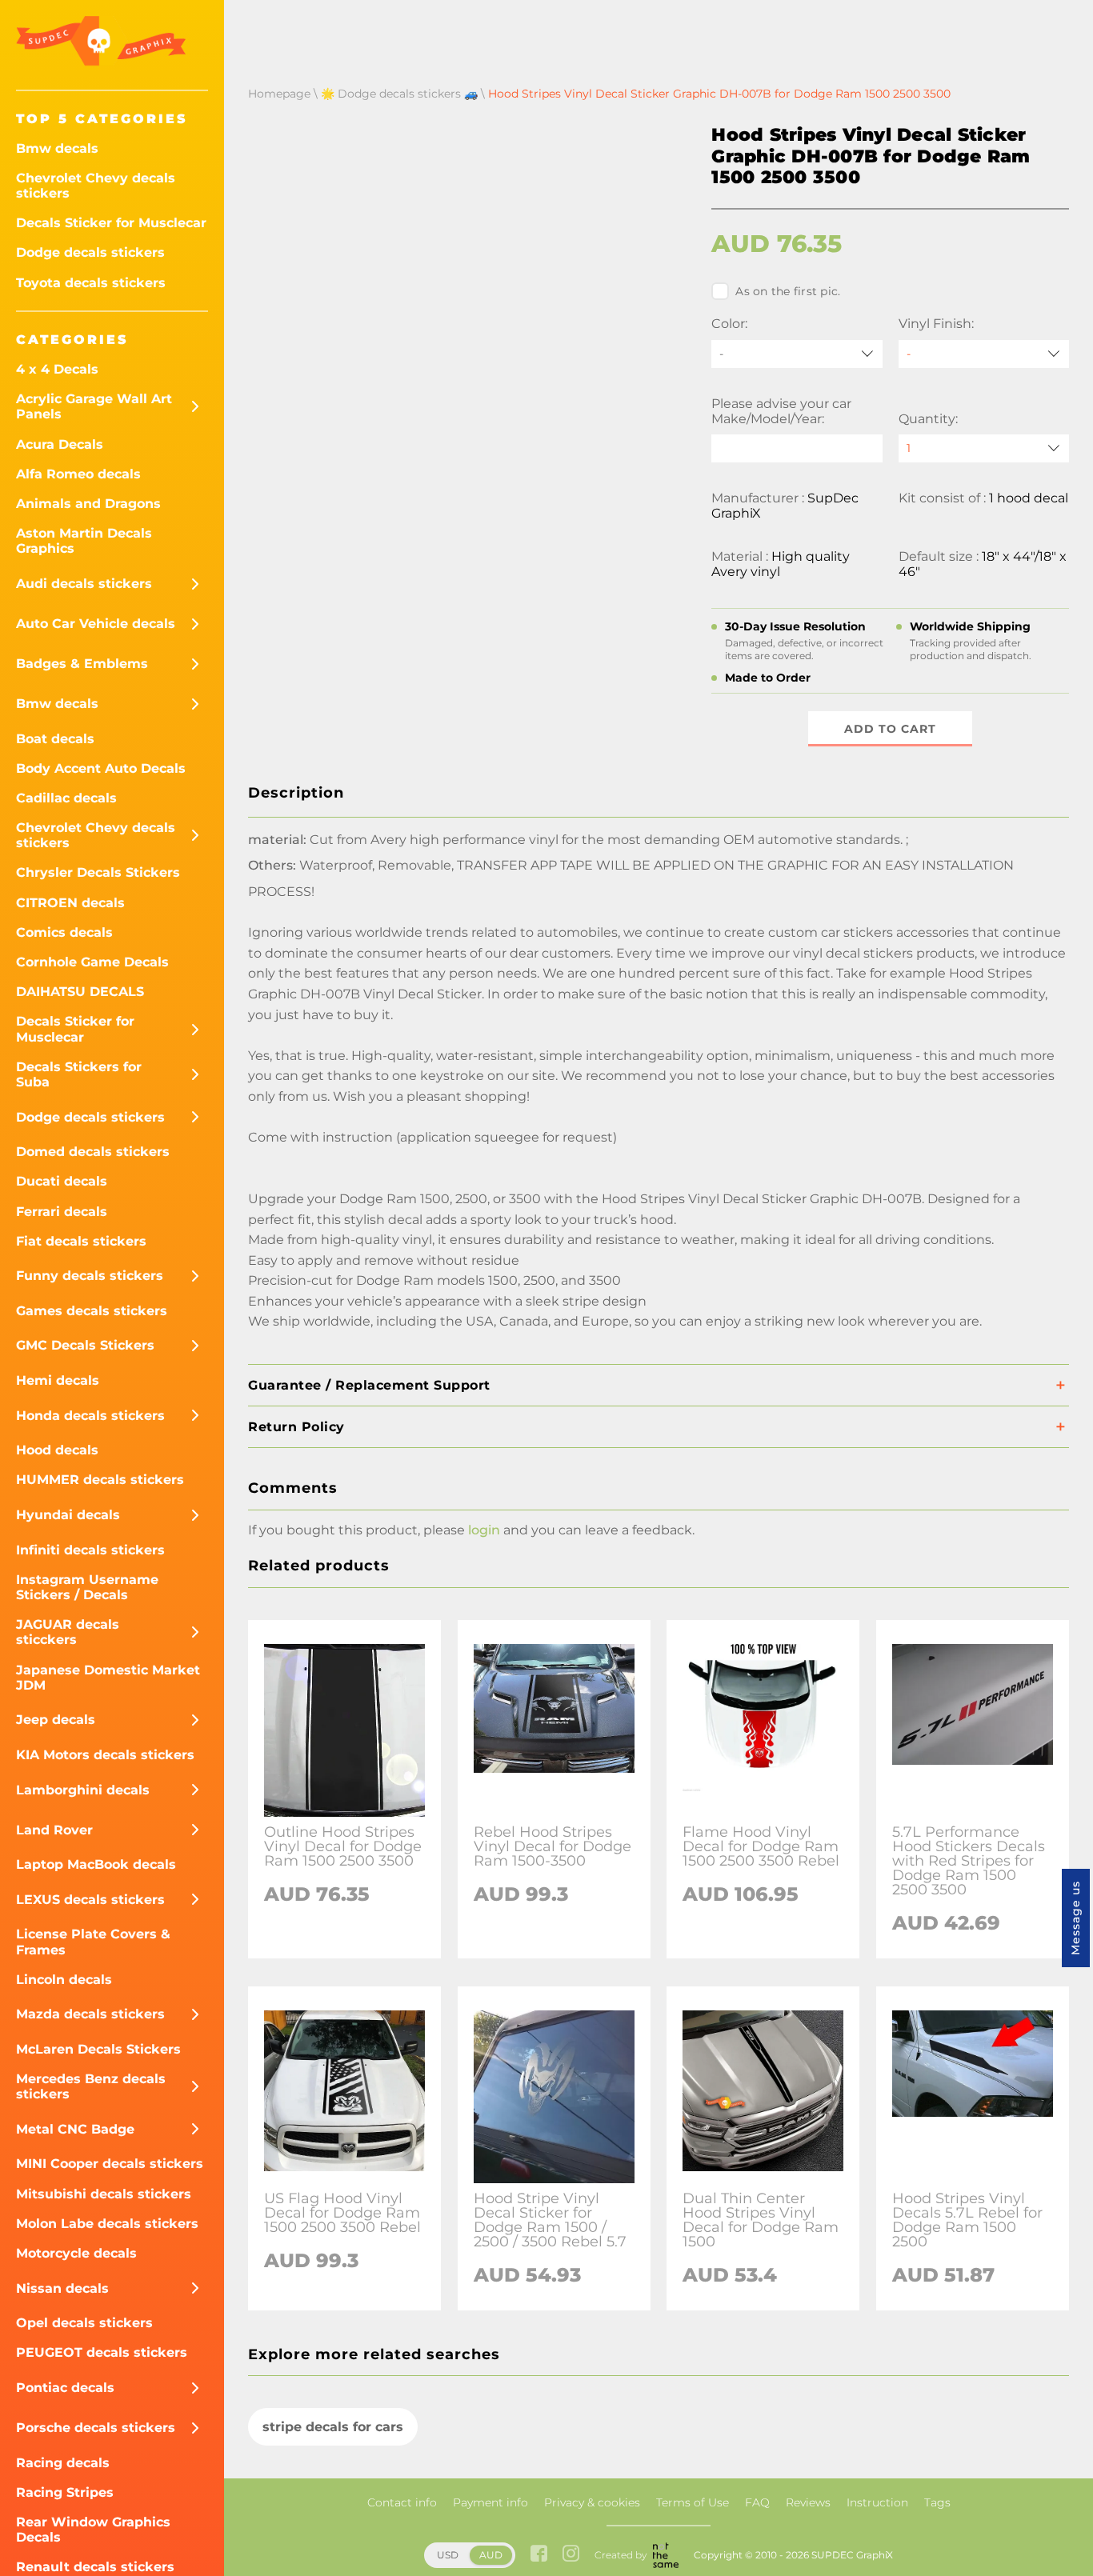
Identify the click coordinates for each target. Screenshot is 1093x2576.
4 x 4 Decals (57, 369)
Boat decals (55, 739)
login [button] (484, 1530)
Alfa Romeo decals (78, 474)
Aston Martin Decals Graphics (84, 541)
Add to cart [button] (890, 729)
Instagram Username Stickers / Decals (87, 1587)
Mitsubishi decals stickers (104, 2194)
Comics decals (64, 932)
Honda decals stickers (90, 1416)
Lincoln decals (64, 1980)
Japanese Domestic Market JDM (108, 1678)
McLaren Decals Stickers (98, 2049)
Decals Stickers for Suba (79, 1074)
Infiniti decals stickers (90, 1550)
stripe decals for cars (333, 2427)
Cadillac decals (66, 798)
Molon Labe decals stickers (107, 2224)
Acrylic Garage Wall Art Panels (94, 406)
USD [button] (448, 2555)
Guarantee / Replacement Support (369, 1385)
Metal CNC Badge (75, 2129)
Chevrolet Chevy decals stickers (96, 186)
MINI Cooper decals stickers (110, 2164)
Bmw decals (57, 148)
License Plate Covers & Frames (93, 1942)
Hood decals (57, 1450)
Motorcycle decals (76, 2253)
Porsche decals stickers (96, 2428)
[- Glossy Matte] (984, 354)
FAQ (757, 2502)
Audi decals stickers (84, 584)
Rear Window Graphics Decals (93, 2530)
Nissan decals (62, 2288)
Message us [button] (1075, 1918)
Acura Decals (60, 444)
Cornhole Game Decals (92, 962)
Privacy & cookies (592, 2502)
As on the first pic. (788, 291)
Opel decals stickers (84, 2323)
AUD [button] (491, 2555)
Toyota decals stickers (91, 283)
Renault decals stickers (95, 2567)
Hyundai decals (68, 1515)
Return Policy (296, 1427)
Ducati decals (62, 1181)
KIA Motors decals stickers (105, 1755)
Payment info (490, 2502)
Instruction (877, 2502)
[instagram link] (571, 2555)
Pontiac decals (65, 2388)
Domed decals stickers (93, 1152)
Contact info (402, 2502)
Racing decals (63, 2463)
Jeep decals (56, 1720)
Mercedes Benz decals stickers (91, 2086)
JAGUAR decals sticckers (68, 1632)
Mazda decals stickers (90, 2014)
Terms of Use (693, 2502)
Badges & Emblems (82, 664)
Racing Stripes (65, 2492)
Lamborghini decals (83, 1790)
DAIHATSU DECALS (80, 992)
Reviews (808, 2502)
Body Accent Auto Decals (101, 768)
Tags (937, 2502)
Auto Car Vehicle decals (96, 624)
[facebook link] (539, 2555)
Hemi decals (58, 1380)
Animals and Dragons (88, 504)
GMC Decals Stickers (85, 1345)
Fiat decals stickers (81, 1241)
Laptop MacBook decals (96, 1864)
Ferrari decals (62, 1212)
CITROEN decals (70, 903)
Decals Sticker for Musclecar (111, 223)
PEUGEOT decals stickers (102, 2352)
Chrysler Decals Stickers (98, 872)
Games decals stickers (92, 1311)
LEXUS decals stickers (90, 1900)
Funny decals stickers (90, 1276)
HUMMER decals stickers (100, 1480)
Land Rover (54, 1830)
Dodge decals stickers (90, 252)
